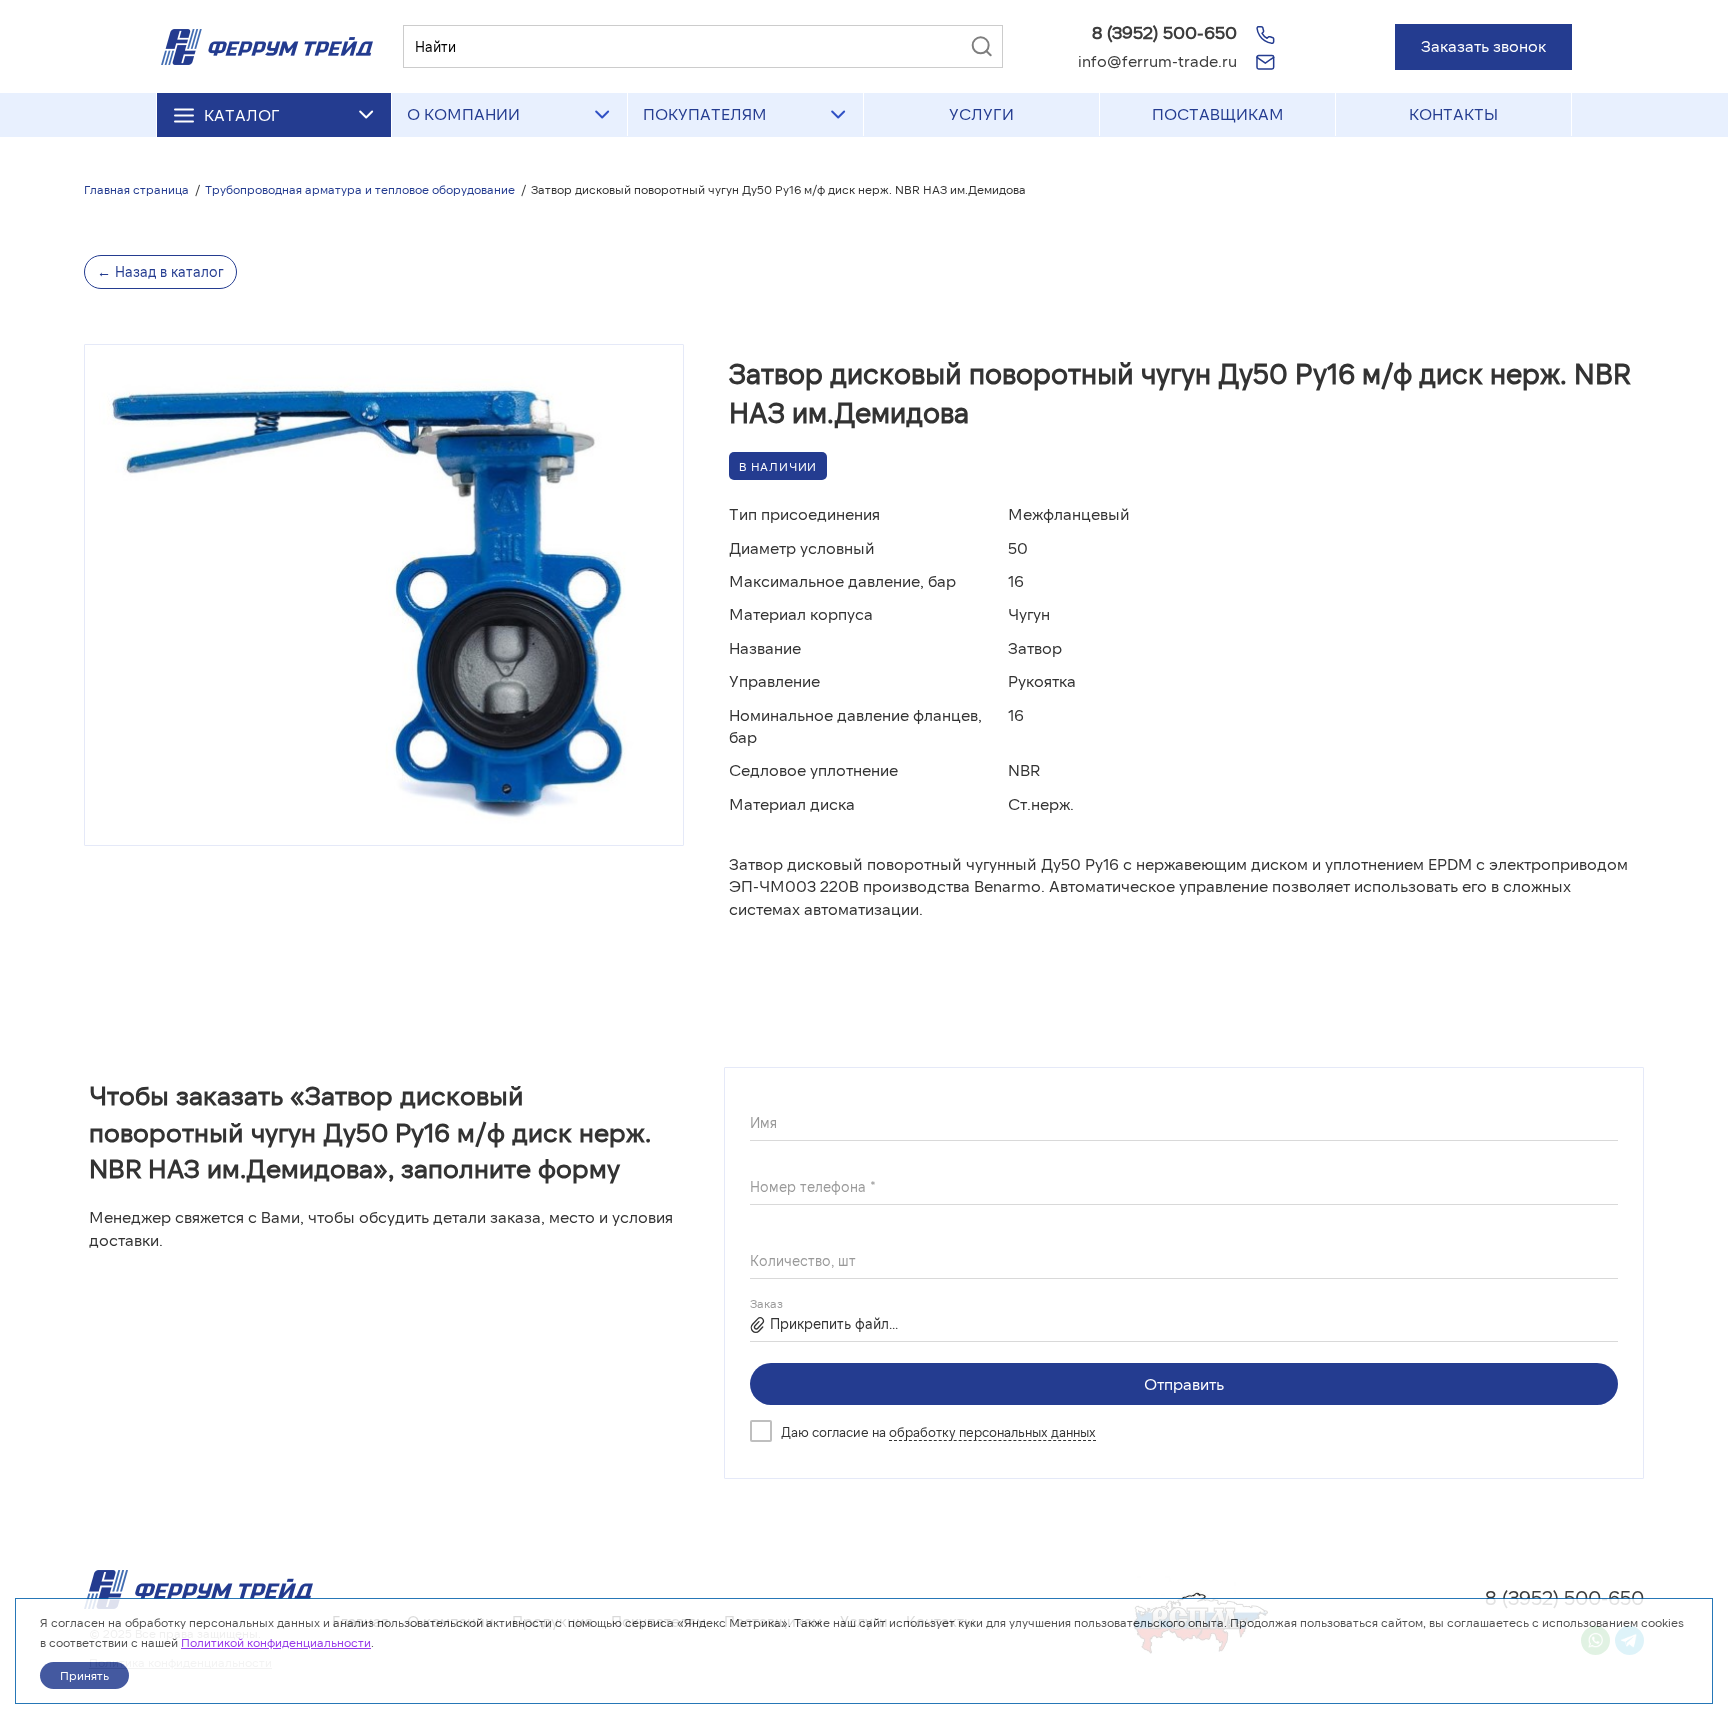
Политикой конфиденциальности (276, 1642)
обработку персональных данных (992, 1432)
